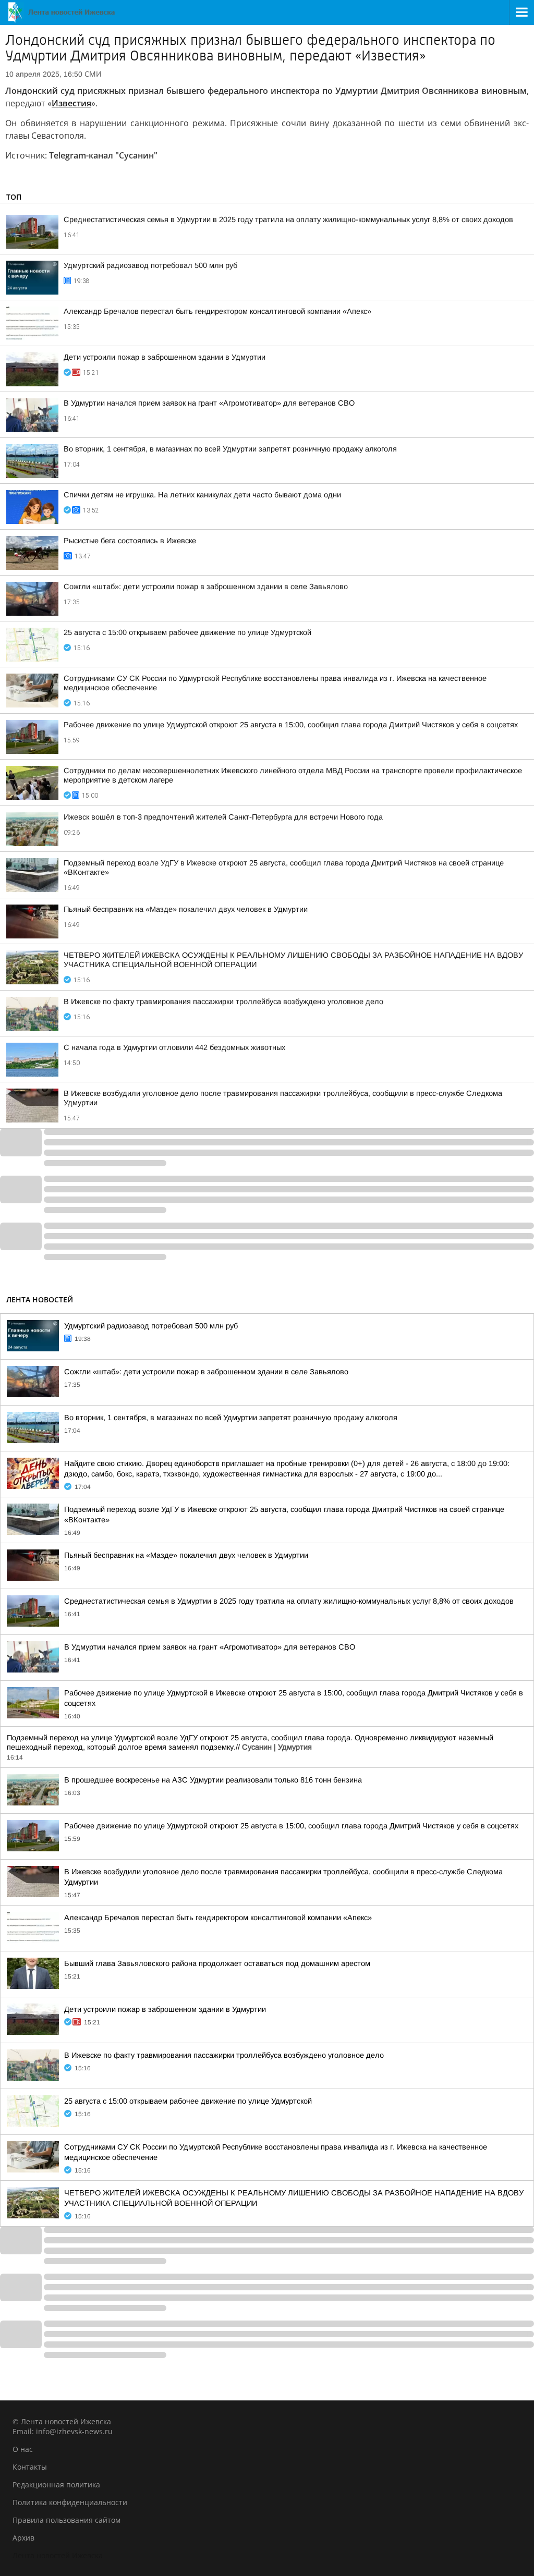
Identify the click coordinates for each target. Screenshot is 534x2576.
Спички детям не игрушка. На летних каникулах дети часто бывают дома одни (202, 495)
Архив (23, 2538)
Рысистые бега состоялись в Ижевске (130, 541)
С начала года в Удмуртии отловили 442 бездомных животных (174, 1047)
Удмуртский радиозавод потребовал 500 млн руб (150, 265)
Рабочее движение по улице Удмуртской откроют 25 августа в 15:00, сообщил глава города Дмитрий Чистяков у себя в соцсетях (291, 725)
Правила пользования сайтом (66, 2520)
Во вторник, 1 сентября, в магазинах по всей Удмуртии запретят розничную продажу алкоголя (230, 449)
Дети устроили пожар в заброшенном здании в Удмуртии (165, 357)
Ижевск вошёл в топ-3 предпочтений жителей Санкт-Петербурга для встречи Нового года (223, 817)
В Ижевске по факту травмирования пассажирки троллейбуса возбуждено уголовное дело (223, 1002)
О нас (23, 2449)
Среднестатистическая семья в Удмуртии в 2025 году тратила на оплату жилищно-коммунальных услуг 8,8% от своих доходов (288, 219)
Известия (71, 103)
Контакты (30, 2467)
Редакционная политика (56, 2485)
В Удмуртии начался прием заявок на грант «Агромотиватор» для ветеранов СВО (209, 403)
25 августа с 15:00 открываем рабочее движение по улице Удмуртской (187, 632)
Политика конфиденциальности (70, 2502)
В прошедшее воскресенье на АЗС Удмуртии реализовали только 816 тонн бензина (213, 1780)
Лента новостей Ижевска (58, 2555)
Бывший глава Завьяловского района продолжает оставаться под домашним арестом (217, 1963)
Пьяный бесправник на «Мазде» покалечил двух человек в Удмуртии (186, 909)
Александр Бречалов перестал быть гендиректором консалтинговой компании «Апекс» (217, 311)
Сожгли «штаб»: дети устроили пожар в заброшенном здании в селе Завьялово (206, 587)
